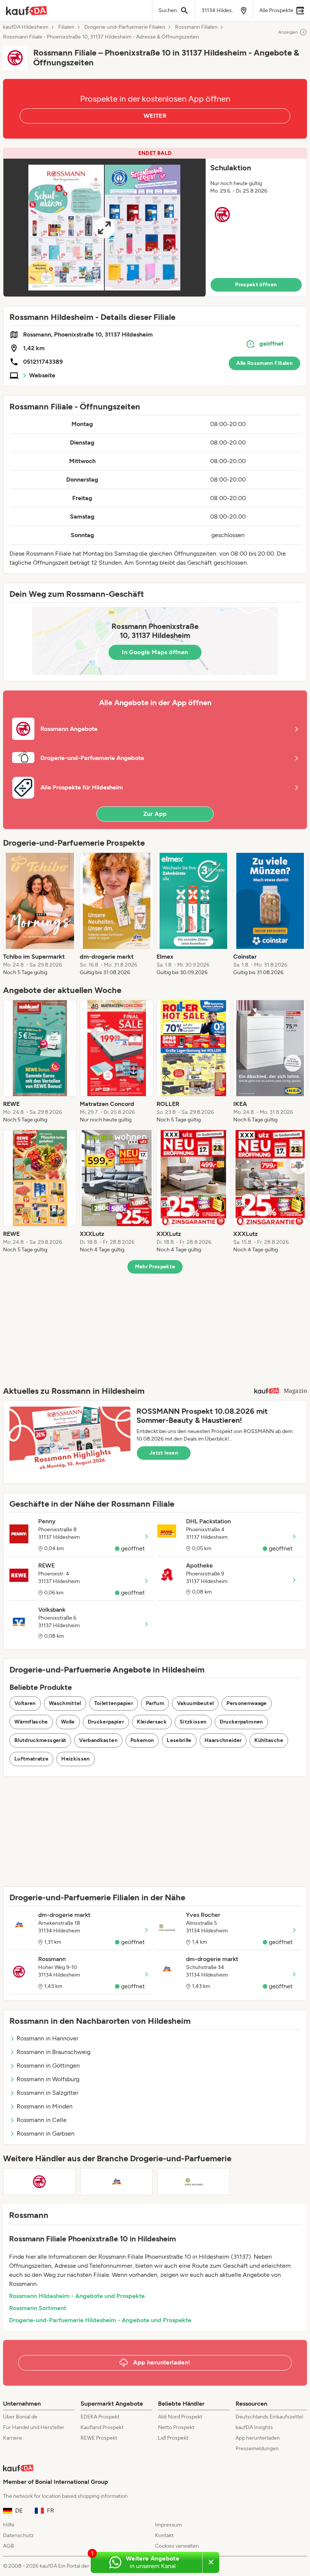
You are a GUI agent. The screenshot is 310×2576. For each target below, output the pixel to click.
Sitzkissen (193, 1722)
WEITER (155, 116)
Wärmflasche (31, 1722)
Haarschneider (223, 1740)
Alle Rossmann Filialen (264, 363)
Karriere (12, 2438)
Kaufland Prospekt (102, 2427)
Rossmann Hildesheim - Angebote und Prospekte (77, 2296)
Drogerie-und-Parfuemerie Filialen (125, 27)
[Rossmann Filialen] (39, 2182)
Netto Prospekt (176, 2427)
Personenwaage (247, 1703)
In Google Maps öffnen (155, 652)
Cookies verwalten (177, 2546)
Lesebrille (179, 1740)
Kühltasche (269, 1740)
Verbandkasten (98, 1740)
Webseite (42, 375)
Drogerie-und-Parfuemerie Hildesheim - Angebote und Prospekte (100, 2320)
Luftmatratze (31, 1759)
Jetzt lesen (164, 1453)
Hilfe (9, 2525)
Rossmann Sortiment (38, 2308)
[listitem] (40, 914)
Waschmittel (65, 1703)
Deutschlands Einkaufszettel (269, 2417)
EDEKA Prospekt (100, 2417)
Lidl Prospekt (173, 2438)
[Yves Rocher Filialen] (194, 2182)
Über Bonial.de (20, 2417)
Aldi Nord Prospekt (180, 2417)
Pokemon (142, 1740)
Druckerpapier (106, 1722)
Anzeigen (288, 32)
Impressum (168, 2525)
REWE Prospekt (99, 2438)
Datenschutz (18, 2535)
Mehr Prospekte (155, 1267)
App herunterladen (258, 2438)
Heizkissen (76, 1759)
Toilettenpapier (114, 1703)
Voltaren (25, 1703)
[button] (155, 222)
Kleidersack (152, 1722)
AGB (9, 2546)
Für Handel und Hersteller (34, 2427)
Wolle (68, 1722)
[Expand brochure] (105, 228)
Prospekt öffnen (256, 285)
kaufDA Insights (254, 2427)
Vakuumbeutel (195, 1703)
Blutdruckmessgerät (40, 1740)
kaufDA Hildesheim (26, 27)
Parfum (155, 1703)
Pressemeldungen (257, 2449)
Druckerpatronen (241, 1722)
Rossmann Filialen (196, 27)
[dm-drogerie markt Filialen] (116, 2182)
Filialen (66, 27)
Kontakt (164, 2535)
